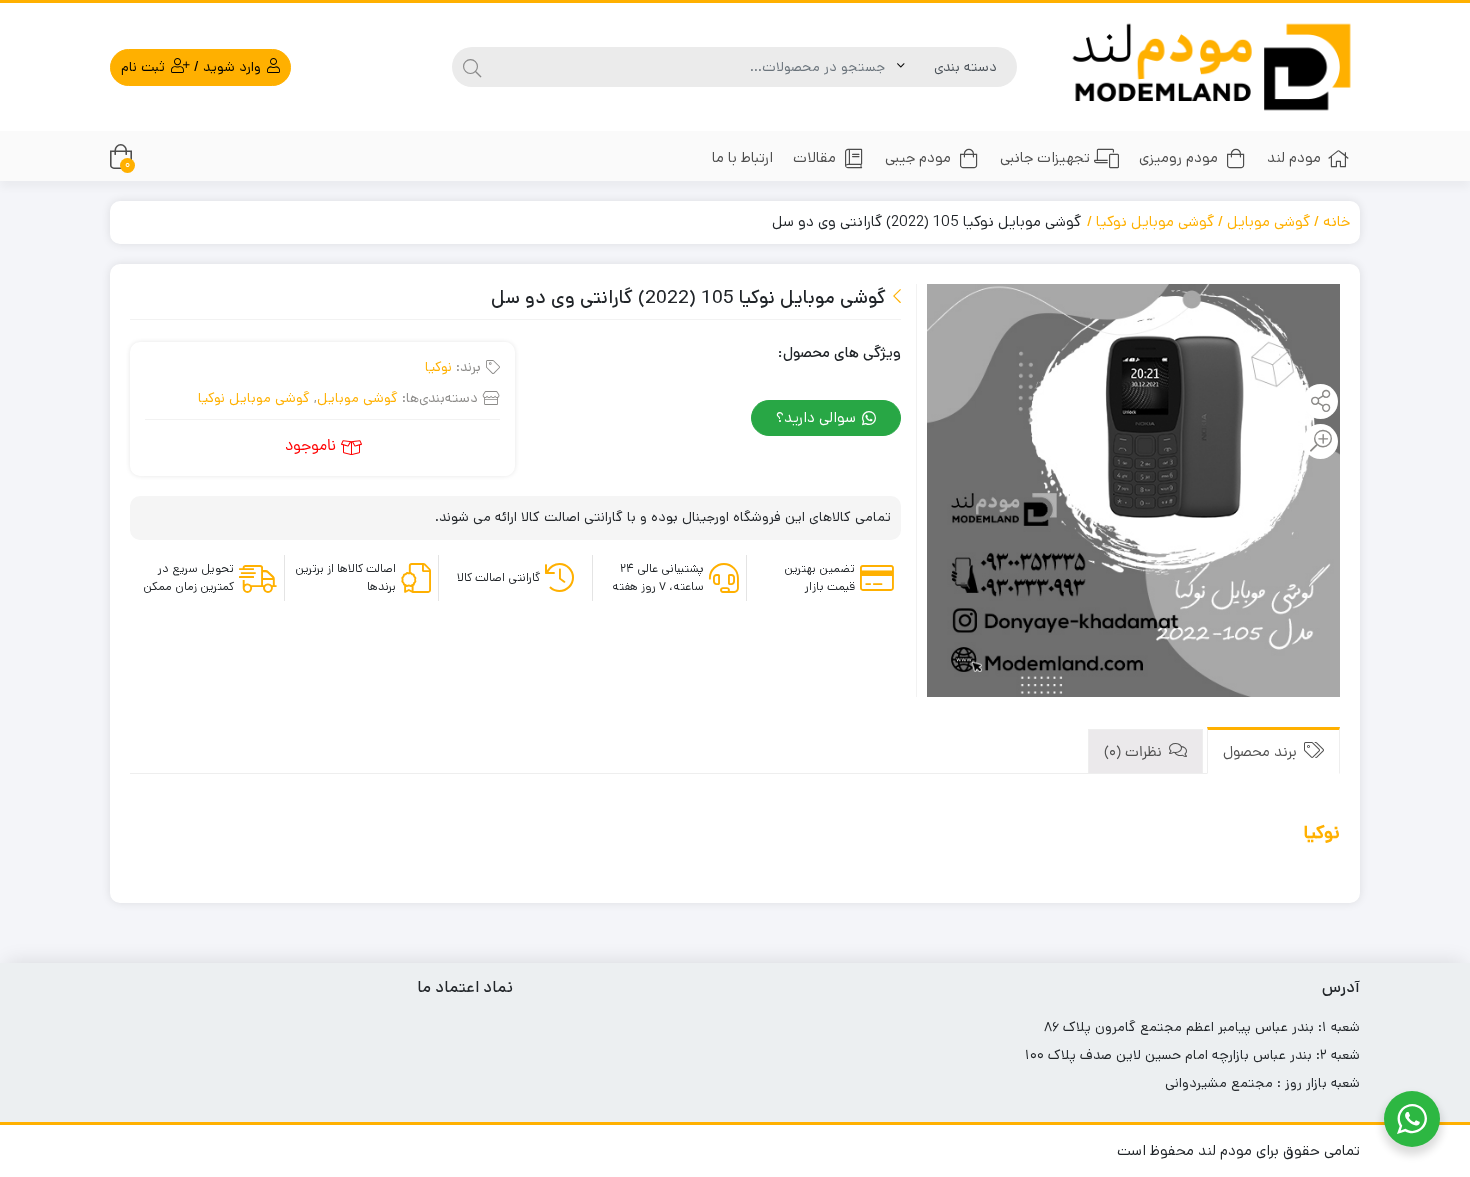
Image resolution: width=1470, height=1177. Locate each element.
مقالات (814, 157)
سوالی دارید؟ (818, 417)
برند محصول (1262, 753)
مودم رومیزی (1178, 157)
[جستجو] (472, 67)
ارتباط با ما (742, 157)
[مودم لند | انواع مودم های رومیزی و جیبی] (1212, 67)
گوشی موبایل (1268, 221)
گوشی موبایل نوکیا (1155, 221)
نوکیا (438, 367)
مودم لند (1294, 157)
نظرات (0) (1135, 753)
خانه (1336, 221)
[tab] (1273, 750)
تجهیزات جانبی (1045, 157)
